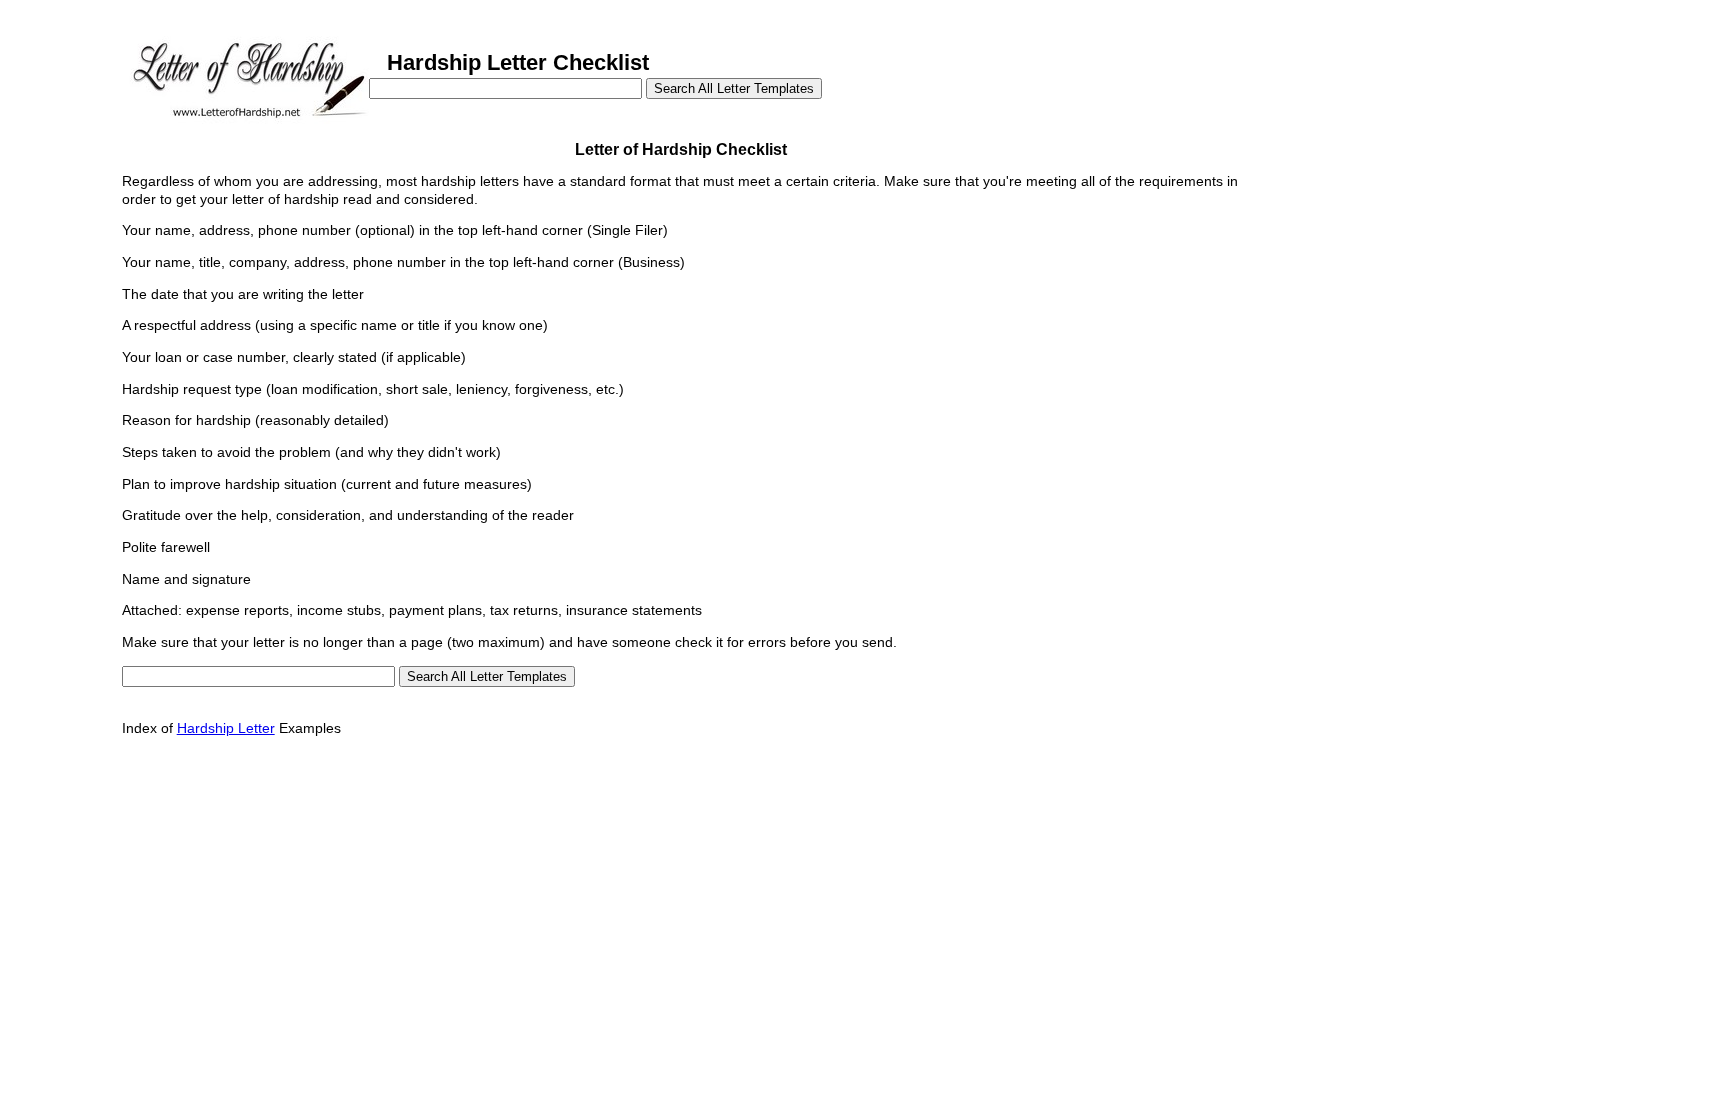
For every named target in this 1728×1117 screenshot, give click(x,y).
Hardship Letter (226, 728)
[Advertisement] (1391, 258)
